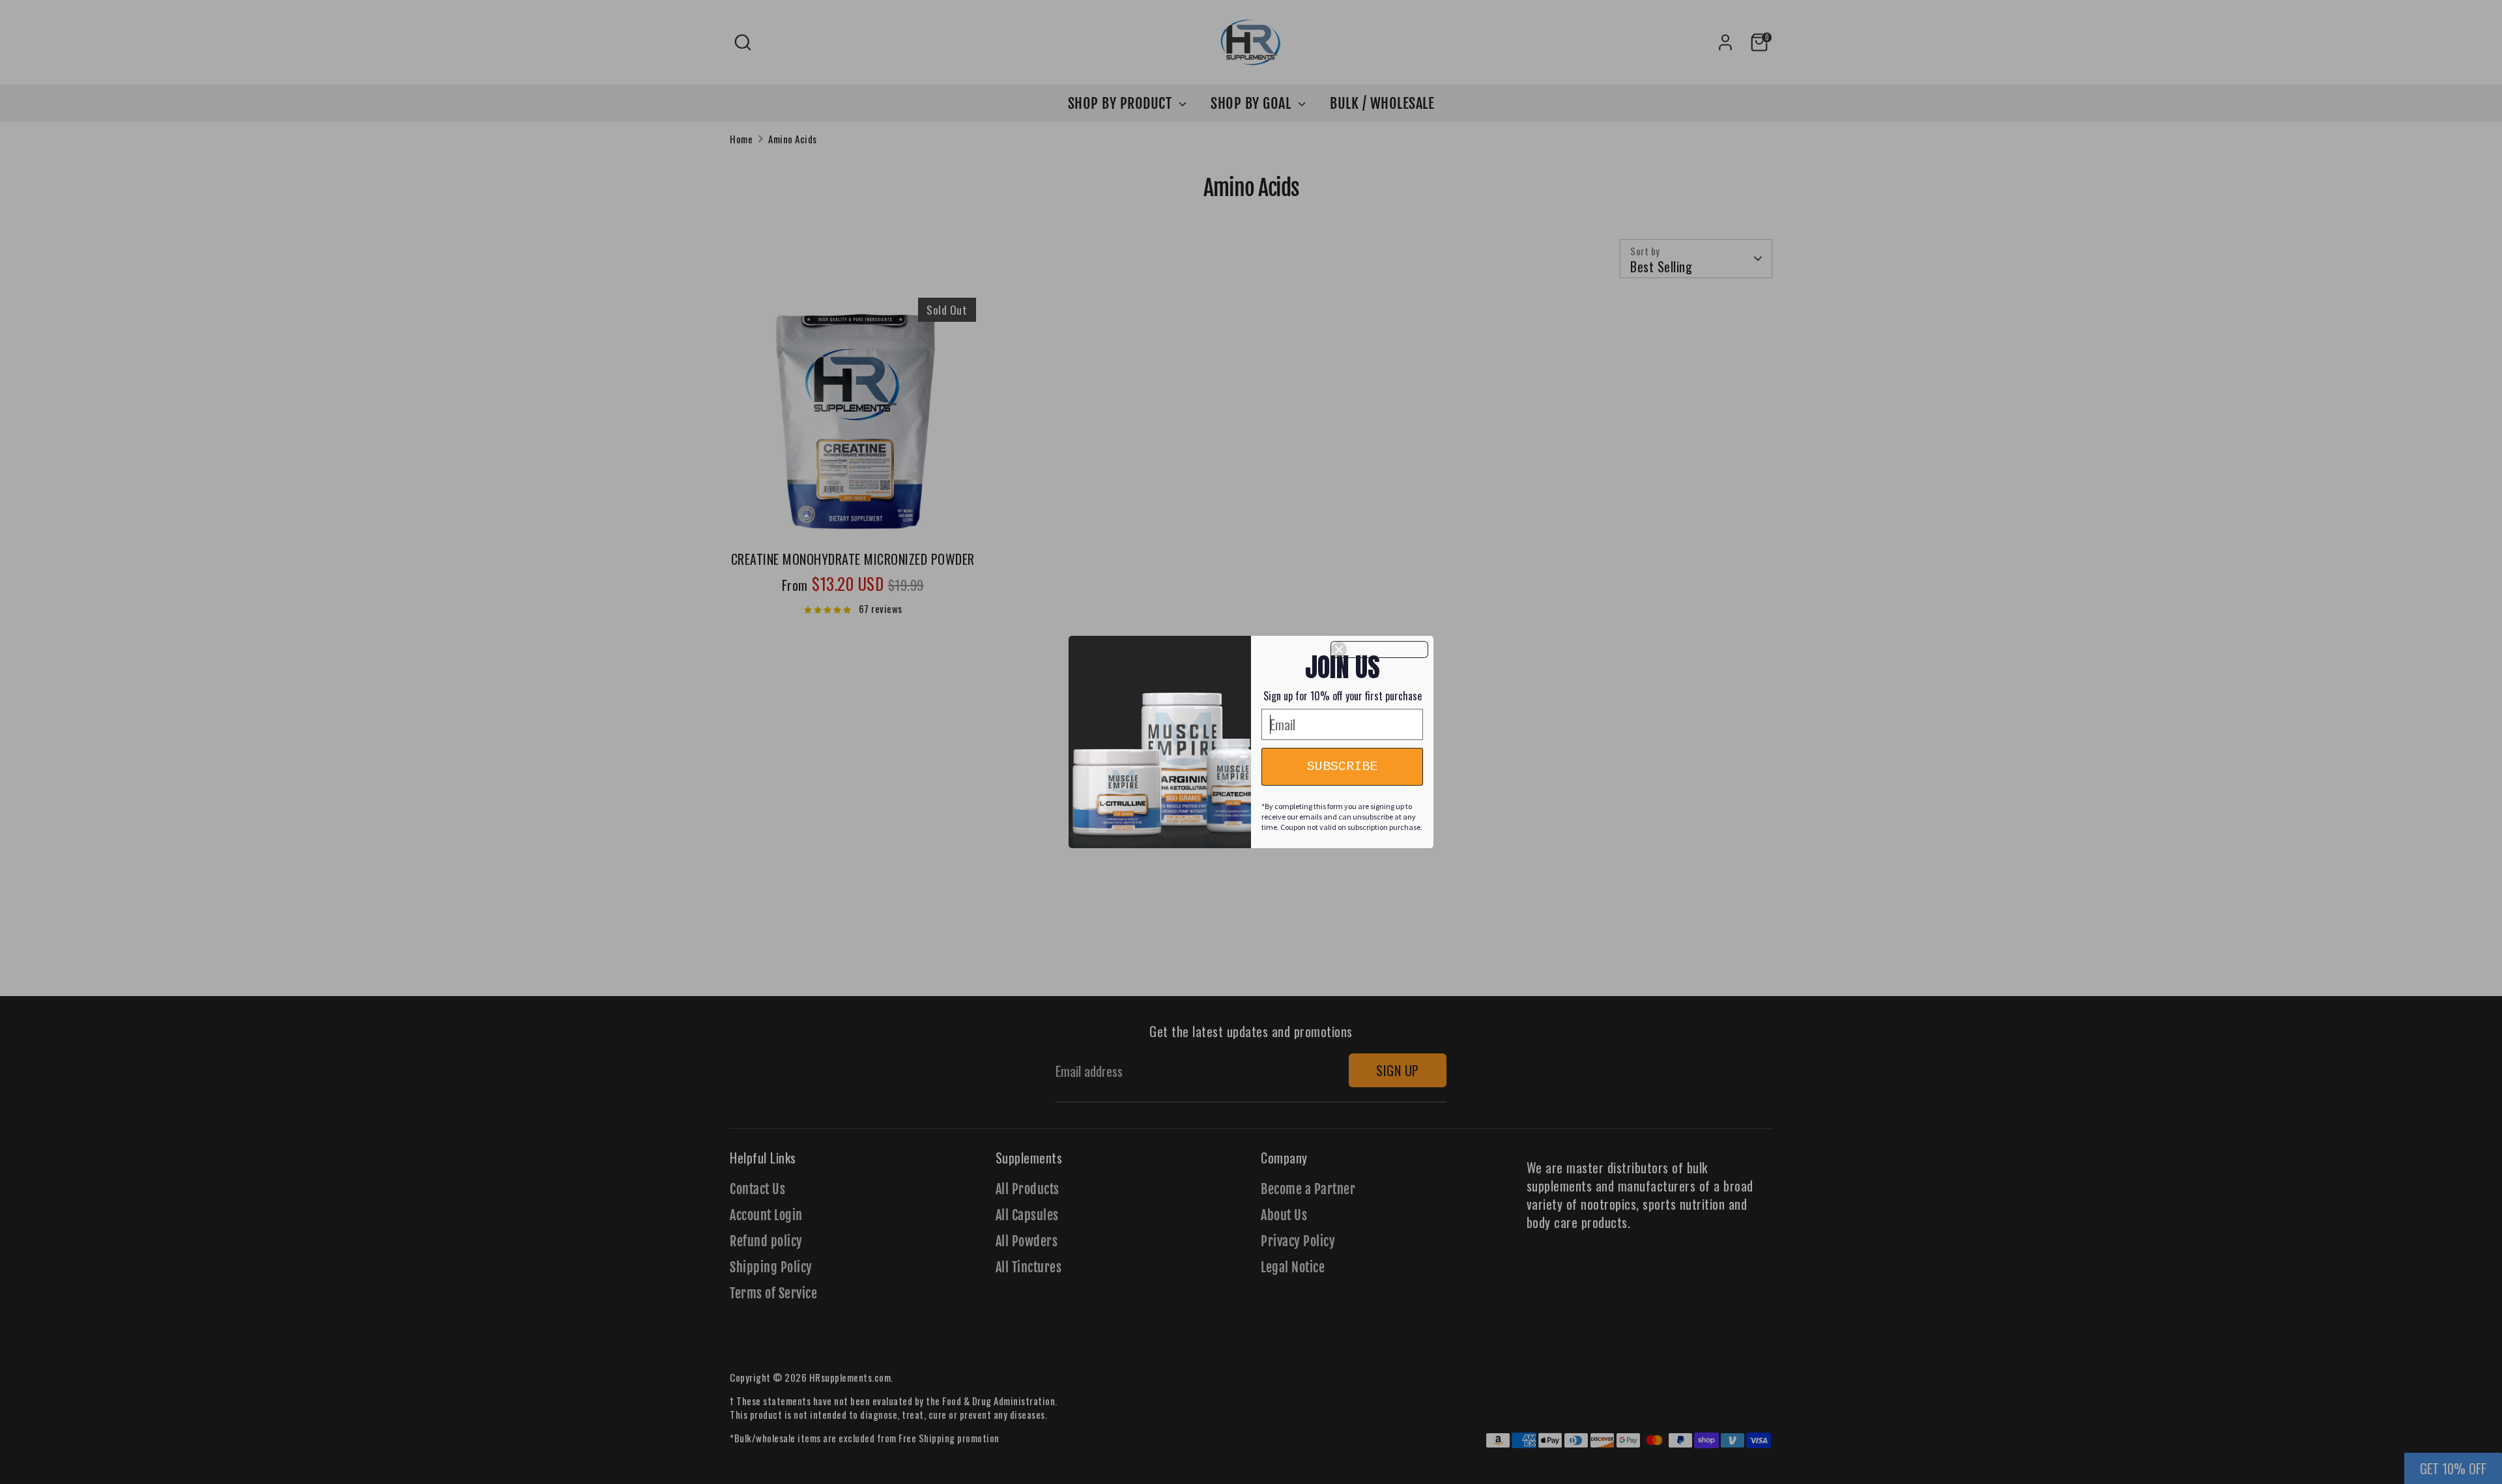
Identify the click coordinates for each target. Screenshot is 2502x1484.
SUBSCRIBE (1342, 766)
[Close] (1379, 649)
